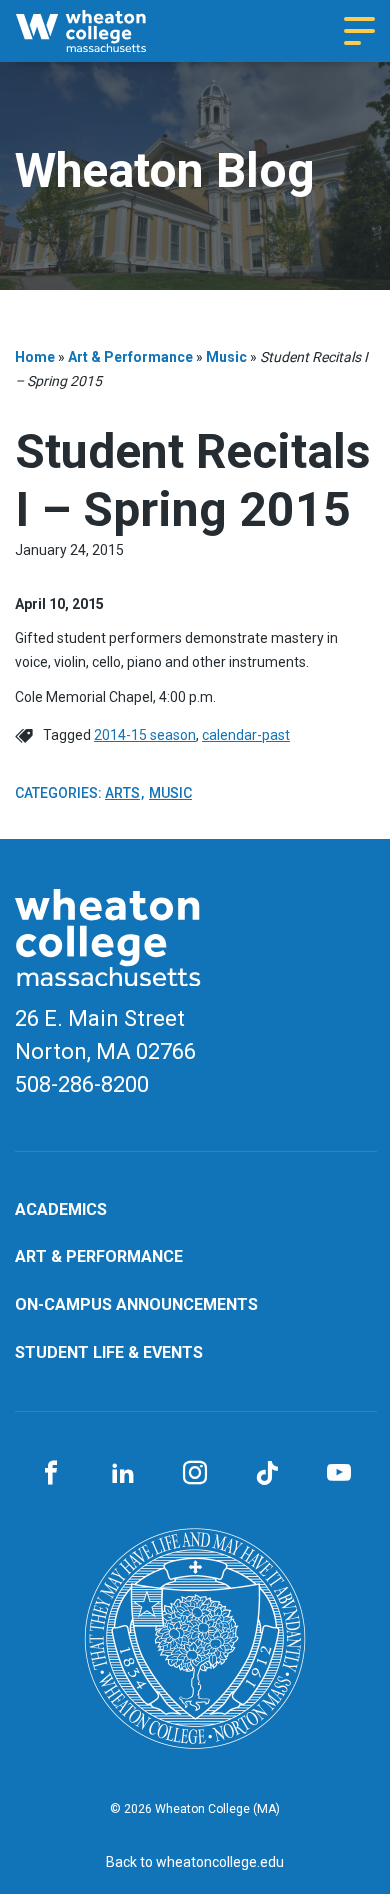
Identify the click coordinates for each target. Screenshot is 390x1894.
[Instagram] (195, 1474)
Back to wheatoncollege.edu (195, 1862)
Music (226, 357)
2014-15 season (145, 735)
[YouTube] (339, 1474)
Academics (61, 1209)
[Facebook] (51, 1474)
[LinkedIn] (123, 1474)
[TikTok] (267, 1474)
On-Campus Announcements (136, 1304)
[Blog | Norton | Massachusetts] (98, 31)
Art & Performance (130, 357)
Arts (122, 793)
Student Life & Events (109, 1352)
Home (35, 357)
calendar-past (246, 735)
